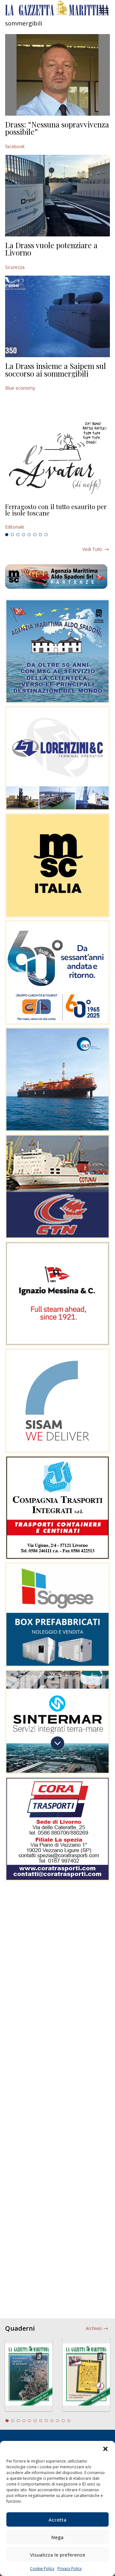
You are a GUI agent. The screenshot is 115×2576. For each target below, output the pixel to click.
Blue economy (20, 388)
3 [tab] (18, 535)
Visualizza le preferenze (58, 2555)
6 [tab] (35, 535)
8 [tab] (46, 535)
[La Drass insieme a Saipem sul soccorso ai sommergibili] (57, 316)
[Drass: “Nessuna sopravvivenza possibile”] (57, 75)
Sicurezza (15, 267)
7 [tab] (41, 535)
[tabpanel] (57, 517)
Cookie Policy (42, 2569)
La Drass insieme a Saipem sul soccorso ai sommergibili (56, 370)
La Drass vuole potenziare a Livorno (51, 249)
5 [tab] (29, 535)
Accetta (57, 2520)
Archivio (94, 2328)
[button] (105, 2449)
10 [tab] (57, 2421)
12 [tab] (69, 2421)
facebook (15, 146)
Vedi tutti (92, 549)
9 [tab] (52, 2421)
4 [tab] (24, 535)
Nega (57, 2537)
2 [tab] (12, 535)
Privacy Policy (70, 2569)
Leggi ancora (57, 517)
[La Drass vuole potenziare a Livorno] (57, 196)
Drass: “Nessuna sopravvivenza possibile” (57, 128)
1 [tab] (7, 535)
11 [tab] (63, 2421)
